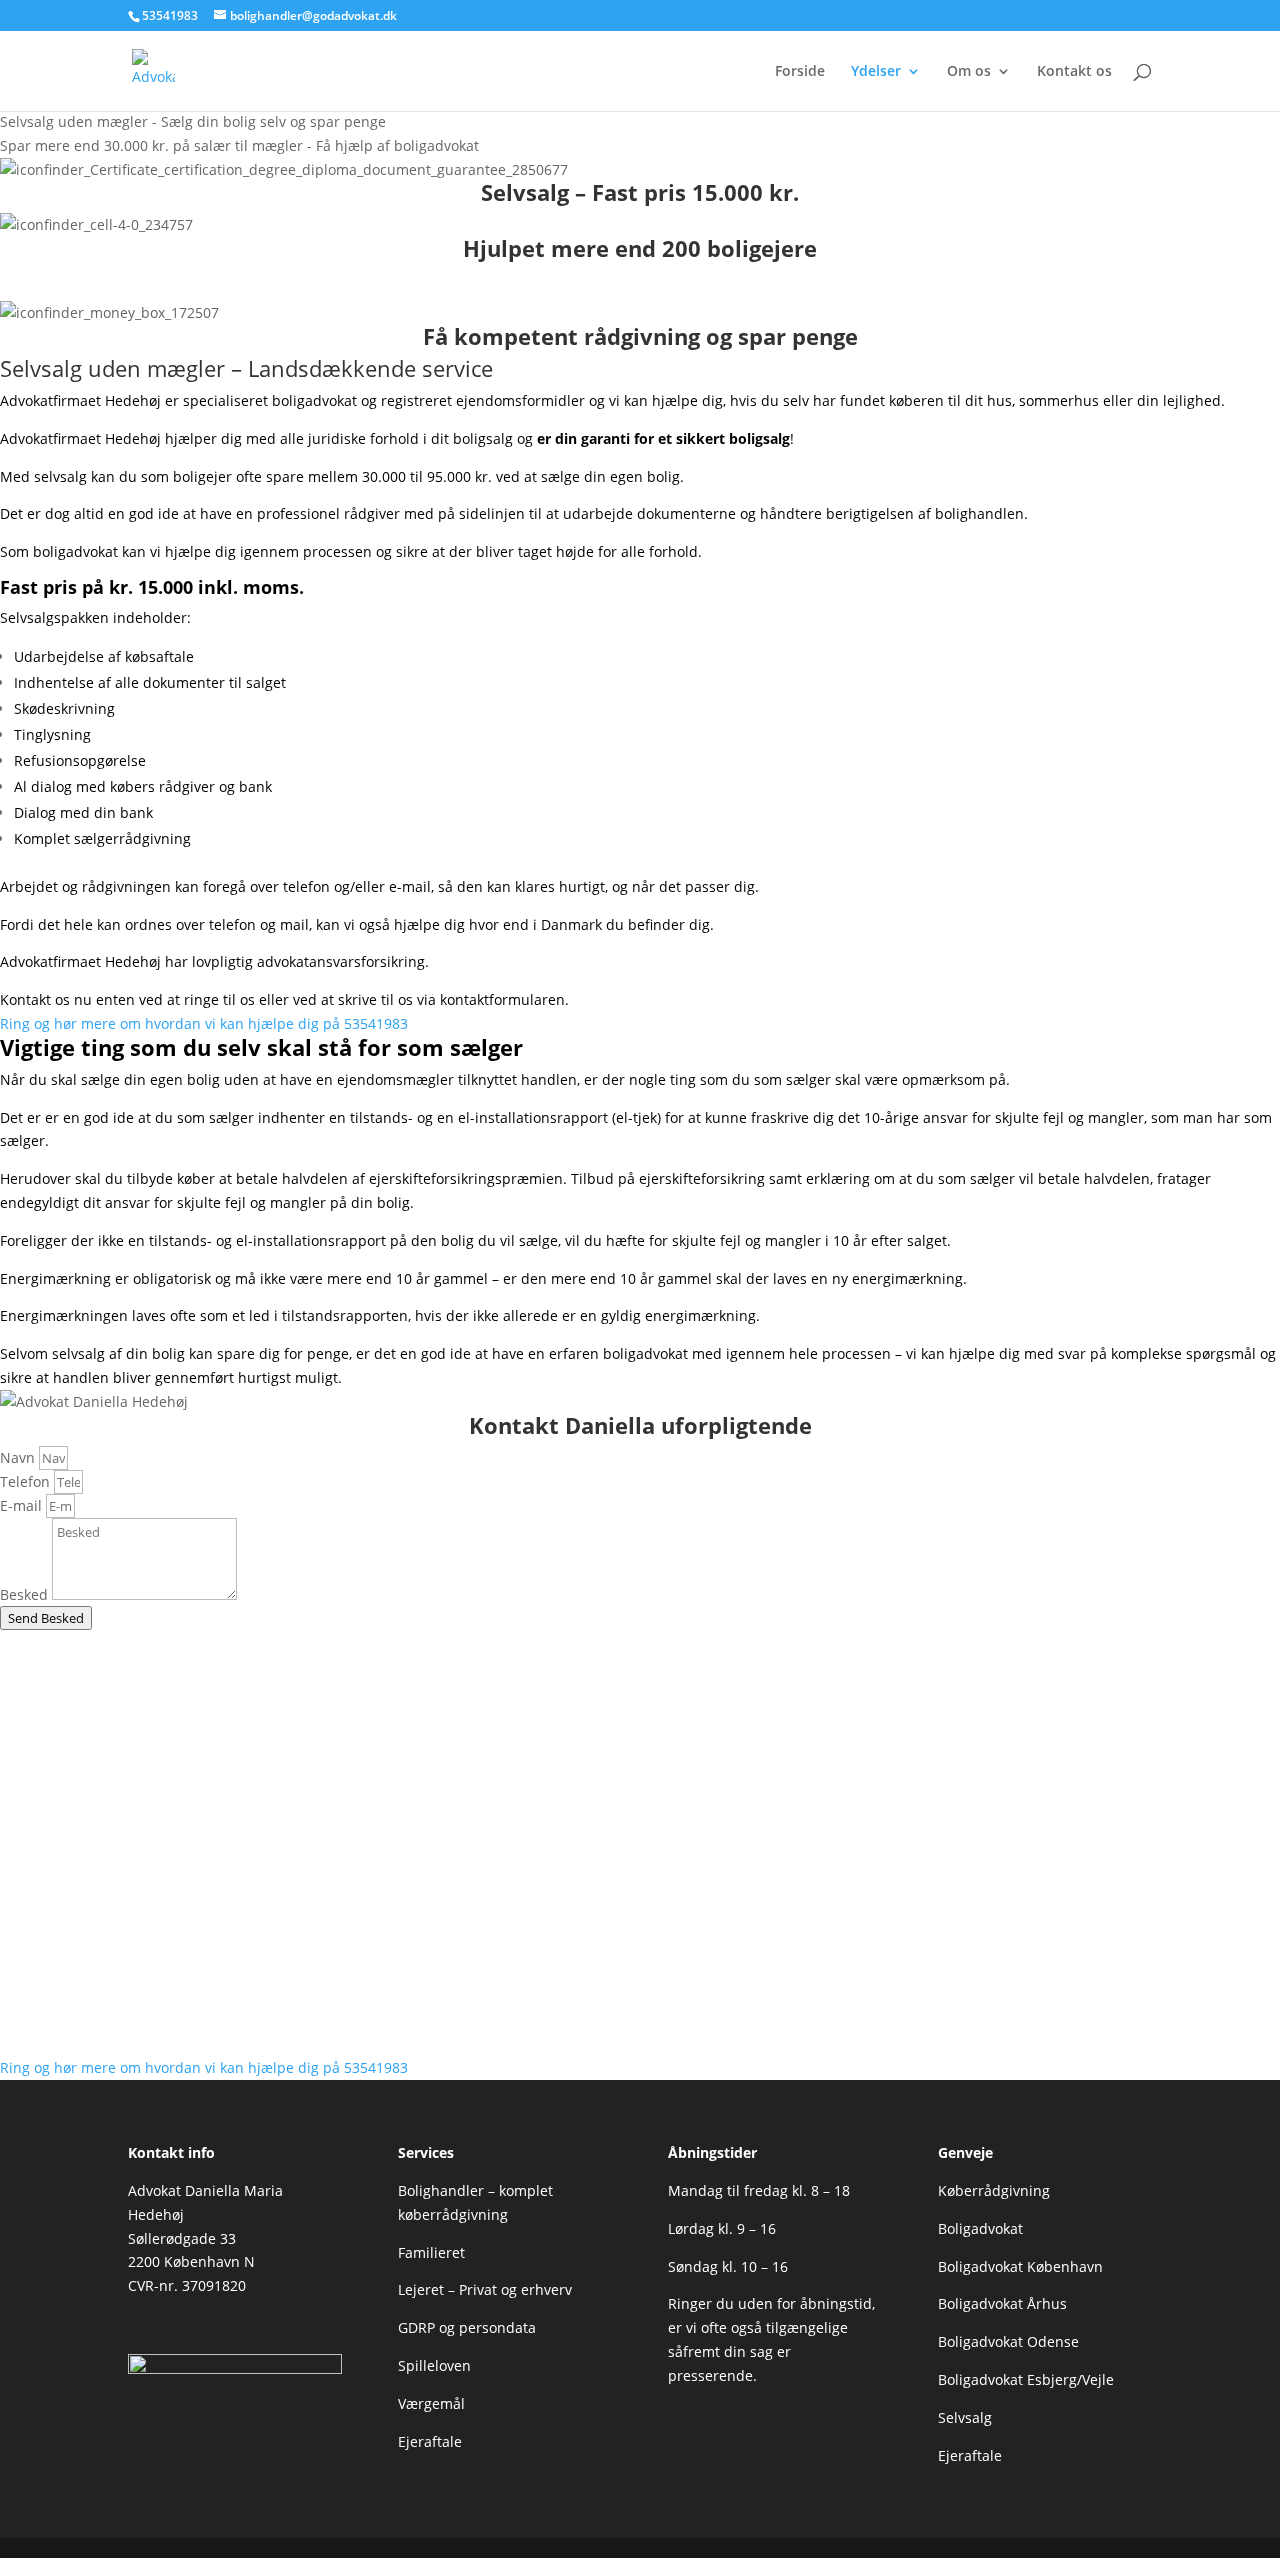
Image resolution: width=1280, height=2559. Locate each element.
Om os (969, 72)
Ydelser (876, 72)
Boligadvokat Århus (1002, 2303)
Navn (19, 1457)
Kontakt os (1074, 72)
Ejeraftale (430, 2441)
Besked (26, 1594)
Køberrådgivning (994, 2190)
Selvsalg (965, 2417)
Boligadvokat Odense (1008, 2341)
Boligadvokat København (1020, 2266)
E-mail (23, 1505)
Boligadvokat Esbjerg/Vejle (1026, 2379)
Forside (800, 72)
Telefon (27, 1481)
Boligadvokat (980, 2228)
